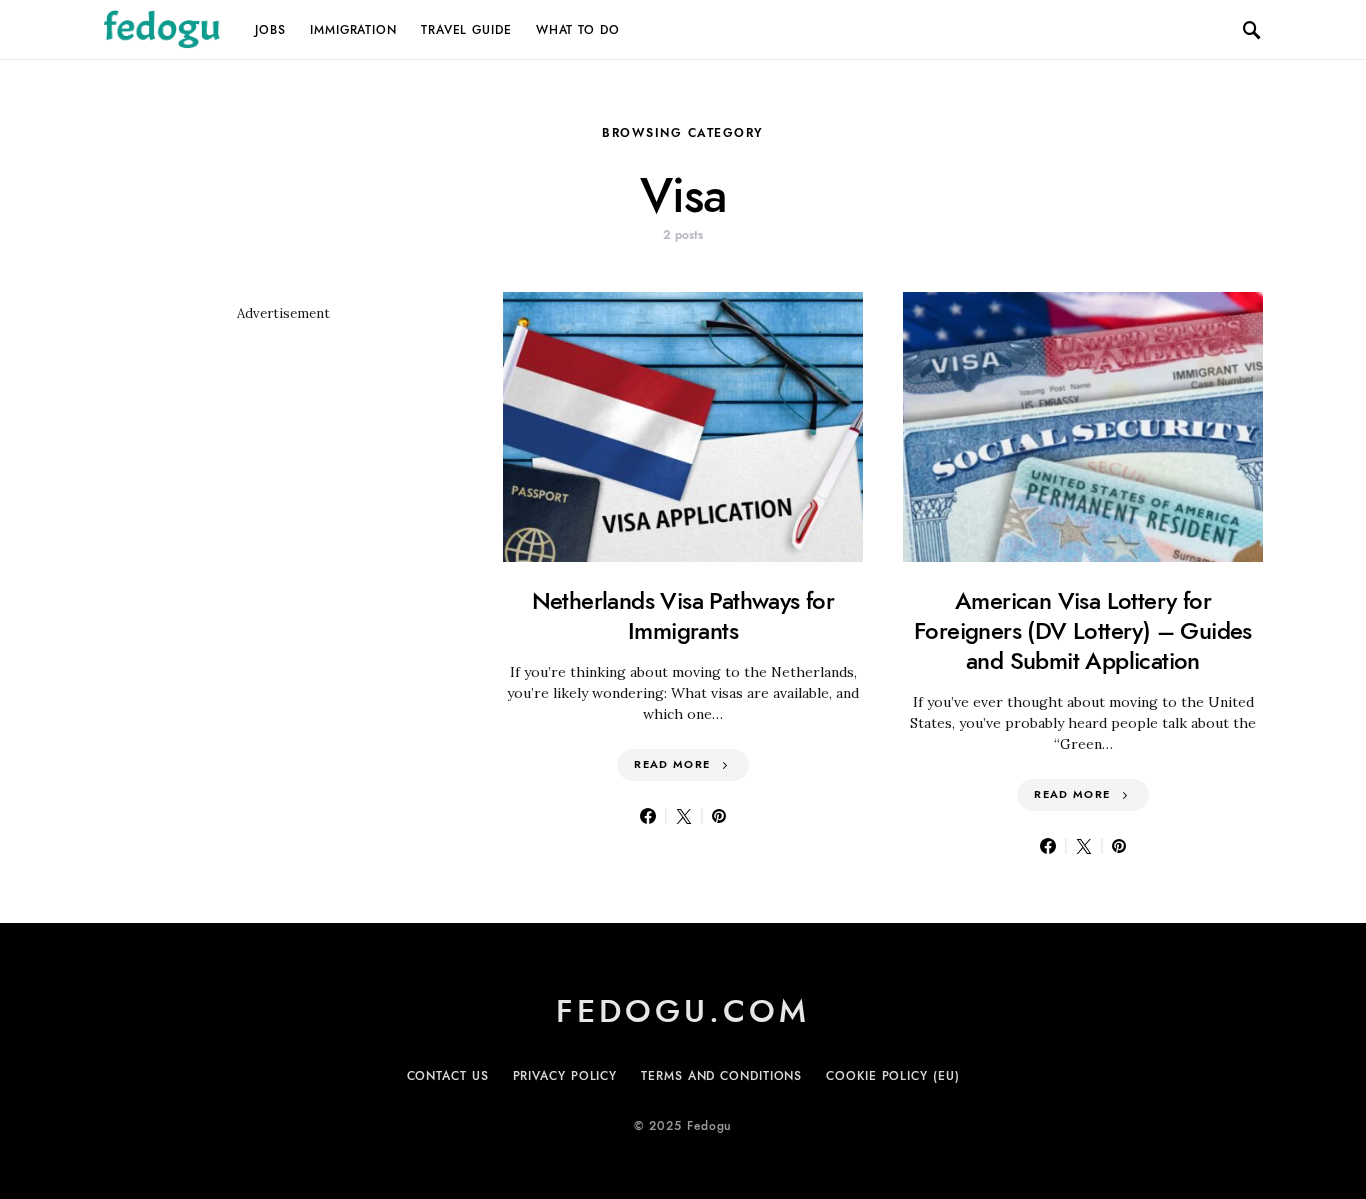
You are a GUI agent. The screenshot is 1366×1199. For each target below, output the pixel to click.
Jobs (270, 30)
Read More (672, 764)
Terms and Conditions (721, 1076)
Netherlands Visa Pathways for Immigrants (683, 615)
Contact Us (448, 1076)
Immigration (353, 30)
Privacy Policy (565, 1076)
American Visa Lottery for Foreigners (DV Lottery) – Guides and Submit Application (1083, 630)
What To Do (578, 30)
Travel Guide (466, 30)
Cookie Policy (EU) (892, 1076)
